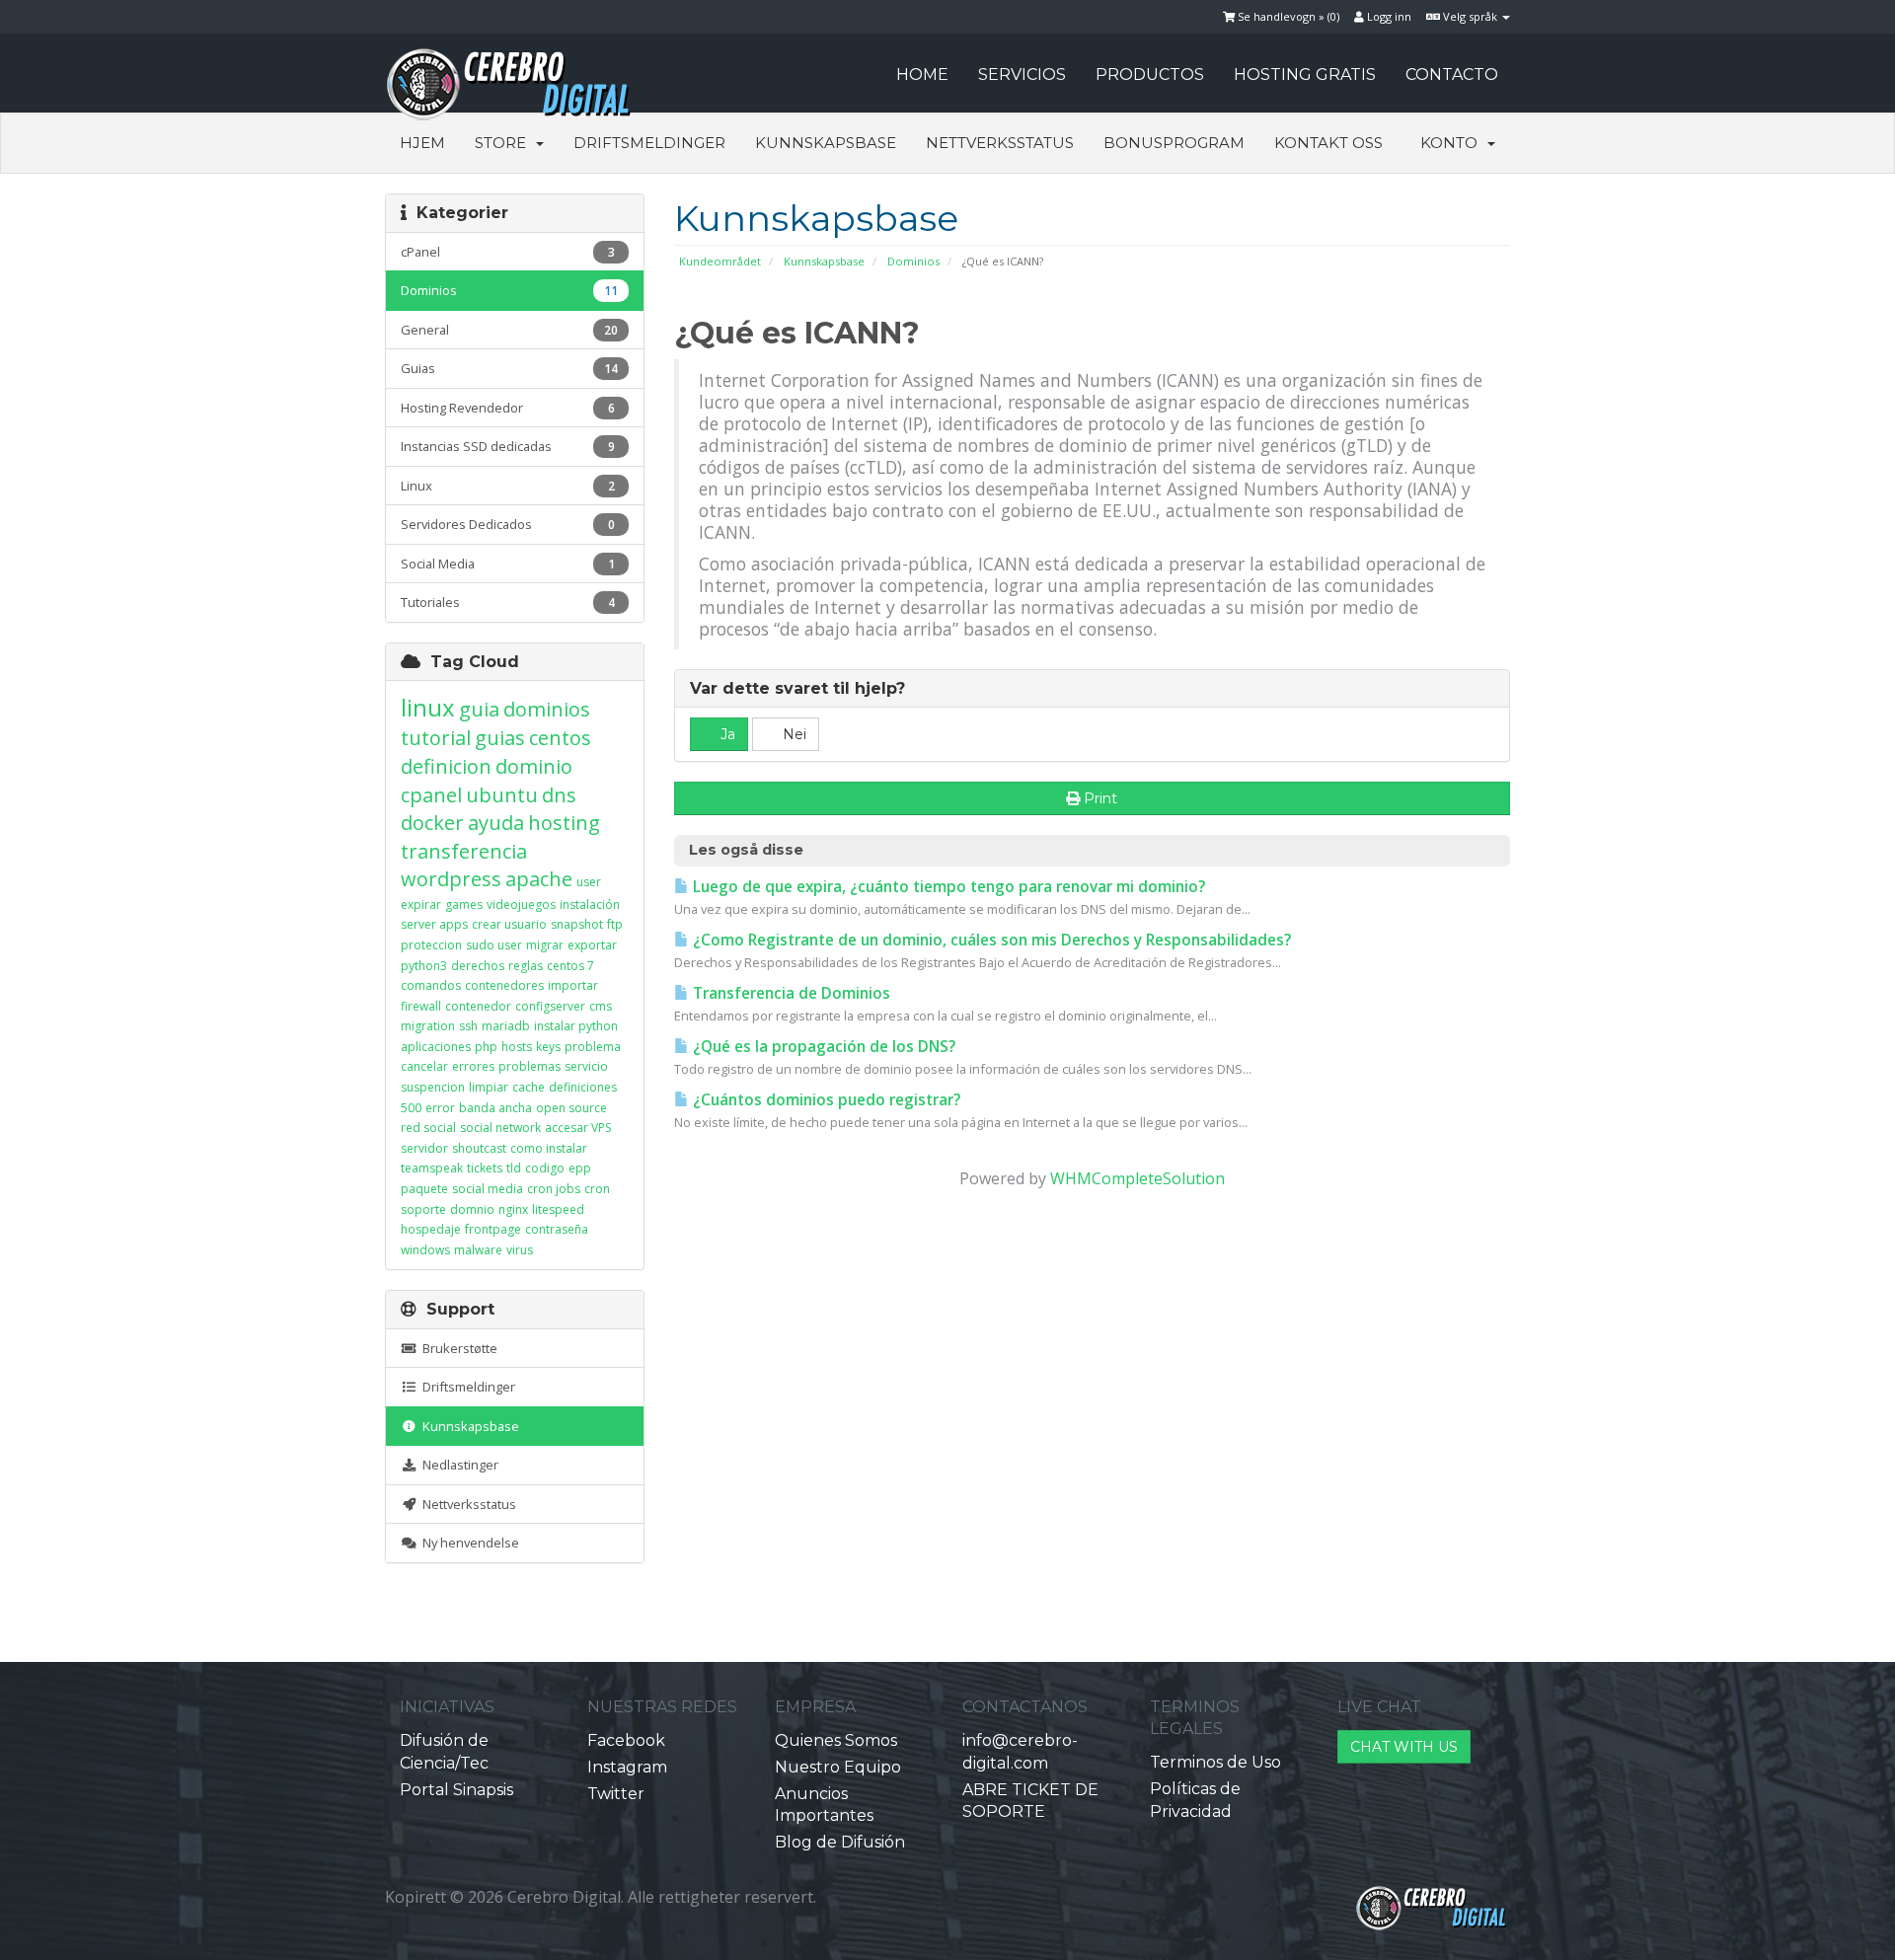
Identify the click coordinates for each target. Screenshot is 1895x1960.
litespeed (558, 1209)
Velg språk (1470, 16)
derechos (478, 966)
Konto (1453, 143)
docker (432, 823)
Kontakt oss (1328, 143)
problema (593, 1047)
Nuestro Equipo (838, 1767)
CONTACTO (1452, 75)
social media (488, 1189)
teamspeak (432, 1168)
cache (529, 1087)
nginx (513, 1209)
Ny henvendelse (468, 1543)
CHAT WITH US (1404, 1747)
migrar (545, 945)
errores (473, 1066)
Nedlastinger (457, 1465)
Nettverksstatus (1000, 143)
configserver (550, 1006)
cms (601, 1006)
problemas (530, 1066)
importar (573, 985)
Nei (793, 734)
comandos (431, 985)
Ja (726, 734)
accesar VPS (578, 1128)
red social (428, 1128)
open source (571, 1108)
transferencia (464, 851)
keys (548, 1047)
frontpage (493, 1229)
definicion (446, 766)
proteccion (431, 945)
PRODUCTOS (1150, 75)
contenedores (504, 985)
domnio (472, 1209)
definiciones (583, 1087)
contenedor (478, 1006)
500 (411, 1108)
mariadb (506, 1026)
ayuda (496, 823)
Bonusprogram (1174, 143)
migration (428, 1026)
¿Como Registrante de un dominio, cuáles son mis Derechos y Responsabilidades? (990, 940)
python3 (424, 966)
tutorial (436, 738)
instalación (590, 905)
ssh (468, 1026)
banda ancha (495, 1108)
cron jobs (554, 1189)
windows (425, 1250)
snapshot (577, 924)
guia (479, 709)
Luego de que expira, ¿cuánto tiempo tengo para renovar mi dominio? (947, 887)
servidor (424, 1148)
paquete (424, 1189)
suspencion (433, 1087)
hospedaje (431, 1229)
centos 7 (570, 966)
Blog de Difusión (840, 1842)
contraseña (557, 1229)
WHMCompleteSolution (1137, 1178)
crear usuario (509, 924)
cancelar (424, 1066)
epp (580, 1168)
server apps (434, 924)
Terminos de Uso (1215, 1762)
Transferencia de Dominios (790, 993)
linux (428, 707)
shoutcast (479, 1148)
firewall (421, 1006)
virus (520, 1250)
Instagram (627, 1767)
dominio (534, 766)
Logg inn (1388, 16)
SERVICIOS (1022, 75)
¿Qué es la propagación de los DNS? (822, 1047)
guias (500, 738)
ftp (615, 924)
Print (1100, 798)
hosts (517, 1047)
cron (597, 1189)
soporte (423, 1209)
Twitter (616, 1794)
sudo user (494, 945)
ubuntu (502, 795)
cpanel (431, 795)
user (589, 882)
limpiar (489, 1087)
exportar (592, 945)
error (440, 1108)
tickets (485, 1168)
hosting (564, 823)
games (464, 905)
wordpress (451, 879)
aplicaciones (436, 1047)
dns (559, 795)
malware (478, 1250)
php (486, 1047)
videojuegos (521, 905)
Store (504, 143)
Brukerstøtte (457, 1348)
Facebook (626, 1740)
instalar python (576, 1026)
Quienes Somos (836, 1740)
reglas (526, 966)
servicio (586, 1066)
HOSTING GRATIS (1305, 75)
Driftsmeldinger (649, 143)
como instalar (549, 1148)
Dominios (913, 261)
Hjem (422, 143)
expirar (421, 905)
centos (560, 738)
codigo (545, 1168)
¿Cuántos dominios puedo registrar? (825, 1100)
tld (514, 1168)
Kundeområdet (720, 261)
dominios (547, 709)
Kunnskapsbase (826, 143)
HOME (922, 75)
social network (500, 1128)
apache (539, 879)
